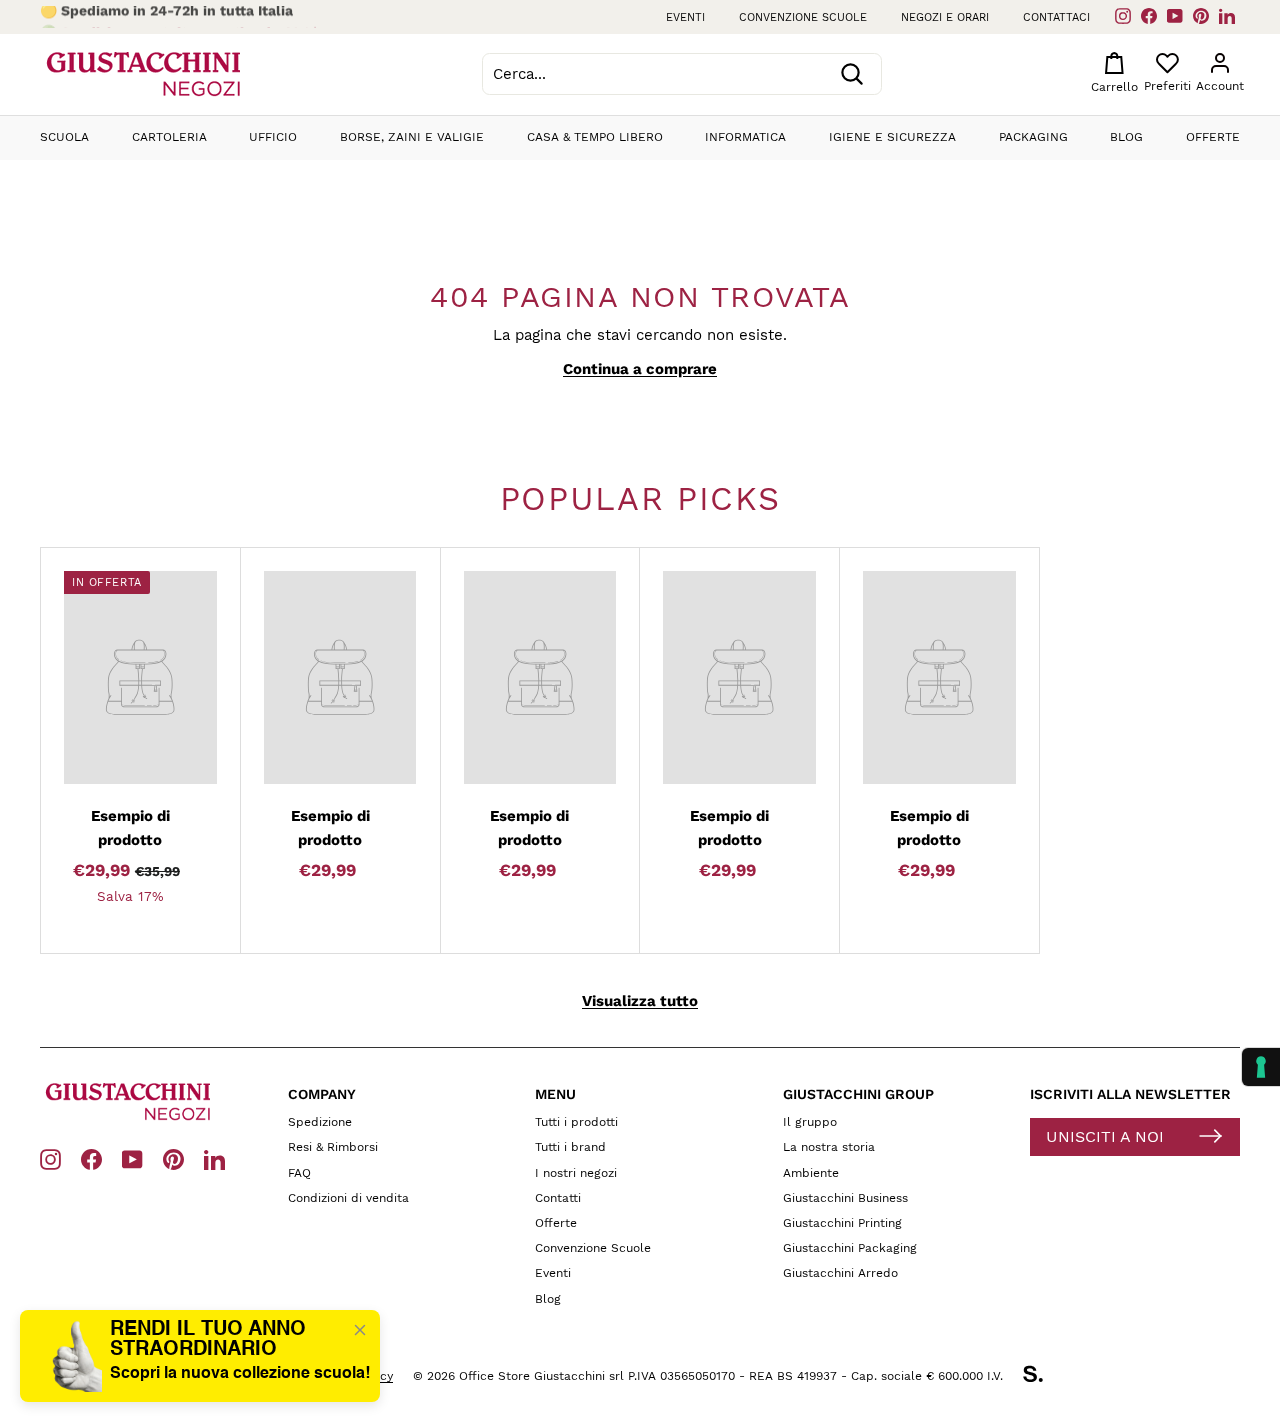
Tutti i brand (570, 1147)
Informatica (745, 137)
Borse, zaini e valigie (412, 137)
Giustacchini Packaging (850, 1248)
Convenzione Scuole (593, 1248)
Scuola (64, 137)
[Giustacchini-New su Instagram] (50, 1158)
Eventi (685, 17)
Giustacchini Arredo (840, 1273)
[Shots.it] (1043, 1377)
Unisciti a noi (1105, 1136)
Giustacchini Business (845, 1198)
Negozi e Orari (945, 17)
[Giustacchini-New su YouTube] (132, 1158)
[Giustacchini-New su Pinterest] (173, 1158)
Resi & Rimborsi (333, 1147)
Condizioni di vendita (348, 1198)
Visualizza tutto (640, 1001)
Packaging (1033, 137)
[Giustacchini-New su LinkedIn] (214, 1158)
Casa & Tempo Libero (595, 137)
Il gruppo (810, 1122)
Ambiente (811, 1173)
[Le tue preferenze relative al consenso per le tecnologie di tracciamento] (1261, 1067)
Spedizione (320, 1122)
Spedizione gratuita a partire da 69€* (190, 17)
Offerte (1213, 137)
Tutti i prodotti (576, 1122)
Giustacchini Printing (842, 1223)
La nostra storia (829, 1147)
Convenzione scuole (803, 17)
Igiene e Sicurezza (892, 137)
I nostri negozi (576, 1173)
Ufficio (273, 137)
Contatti (558, 1198)
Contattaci (1056, 17)
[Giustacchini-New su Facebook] (91, 1158)
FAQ (299, 1173)
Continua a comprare (640, 369)
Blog (1126, 137)
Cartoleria (169, 137)
